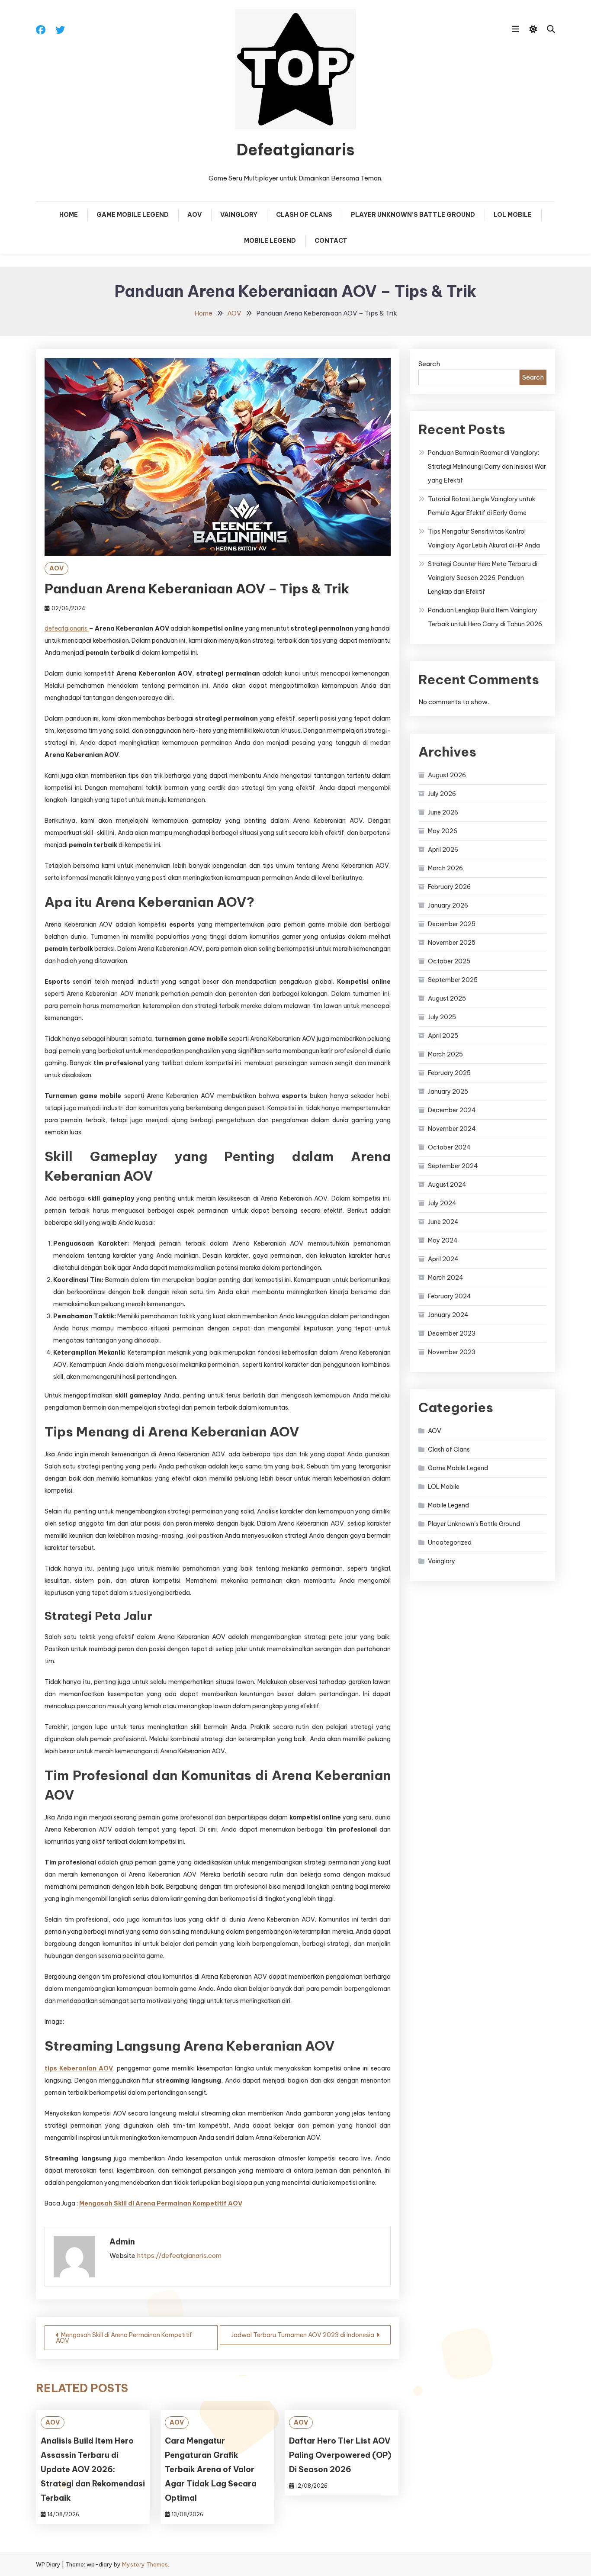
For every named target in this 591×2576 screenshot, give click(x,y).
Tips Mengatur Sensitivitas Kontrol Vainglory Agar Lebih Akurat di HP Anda (484, 538)
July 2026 (442, 794)
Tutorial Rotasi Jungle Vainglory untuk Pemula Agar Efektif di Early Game (482, 506)
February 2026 (449, 887)
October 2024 (449, 1147)
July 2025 (442, 1017)
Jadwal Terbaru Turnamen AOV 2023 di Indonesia (303, 2335)
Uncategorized (450, 1542)
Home (69, 215)
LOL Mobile (513, 215)
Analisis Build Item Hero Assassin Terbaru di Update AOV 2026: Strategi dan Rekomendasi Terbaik (93, 2469)
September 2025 (453, 980)
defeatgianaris (67, 628)
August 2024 (447, 1185)
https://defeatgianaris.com (179, 2256)
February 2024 (450, 1296)
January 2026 (448, 905)
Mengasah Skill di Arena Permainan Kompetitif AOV (124, 2338)
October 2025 (449, 961)
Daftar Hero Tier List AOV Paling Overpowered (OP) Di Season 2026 (340, 2455)
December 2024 (452, 1110)
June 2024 (443, 1222)
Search (429, 364)
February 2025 (449, 1073)
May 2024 (443, 1240)
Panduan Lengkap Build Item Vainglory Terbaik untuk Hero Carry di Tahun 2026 (485, 617)
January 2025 (448, 1092)
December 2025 (452, 924)
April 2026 (443, 850)
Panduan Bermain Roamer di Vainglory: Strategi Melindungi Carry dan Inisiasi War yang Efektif (487, 467)
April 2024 (443, 1259)
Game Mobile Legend (133, 215)
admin (122, 2242)
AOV (194, 215)
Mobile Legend (270, 241)
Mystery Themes (145, 2564)
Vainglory (239, 215)
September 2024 (453, 1166)
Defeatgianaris (295, 150)
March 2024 (446, 1278)
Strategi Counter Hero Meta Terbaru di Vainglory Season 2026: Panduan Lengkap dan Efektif (483, 578)
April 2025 (443, 1036)
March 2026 (445, 868)
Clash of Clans (304, 215)
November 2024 (452, 1129)
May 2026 (443, 831)
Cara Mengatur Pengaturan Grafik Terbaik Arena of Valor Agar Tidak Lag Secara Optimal (211, 2469)
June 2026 (443, 812)
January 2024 (448, 1315)
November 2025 (452, 943)
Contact (331, 241)
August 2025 (447, 998)
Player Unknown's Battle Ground (474, 1524)
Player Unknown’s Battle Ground (413, 215)
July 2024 (442, 1203)
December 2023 (452, 1333)
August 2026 (447, 775)
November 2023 (452, 1352)
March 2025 (445, 1054)
